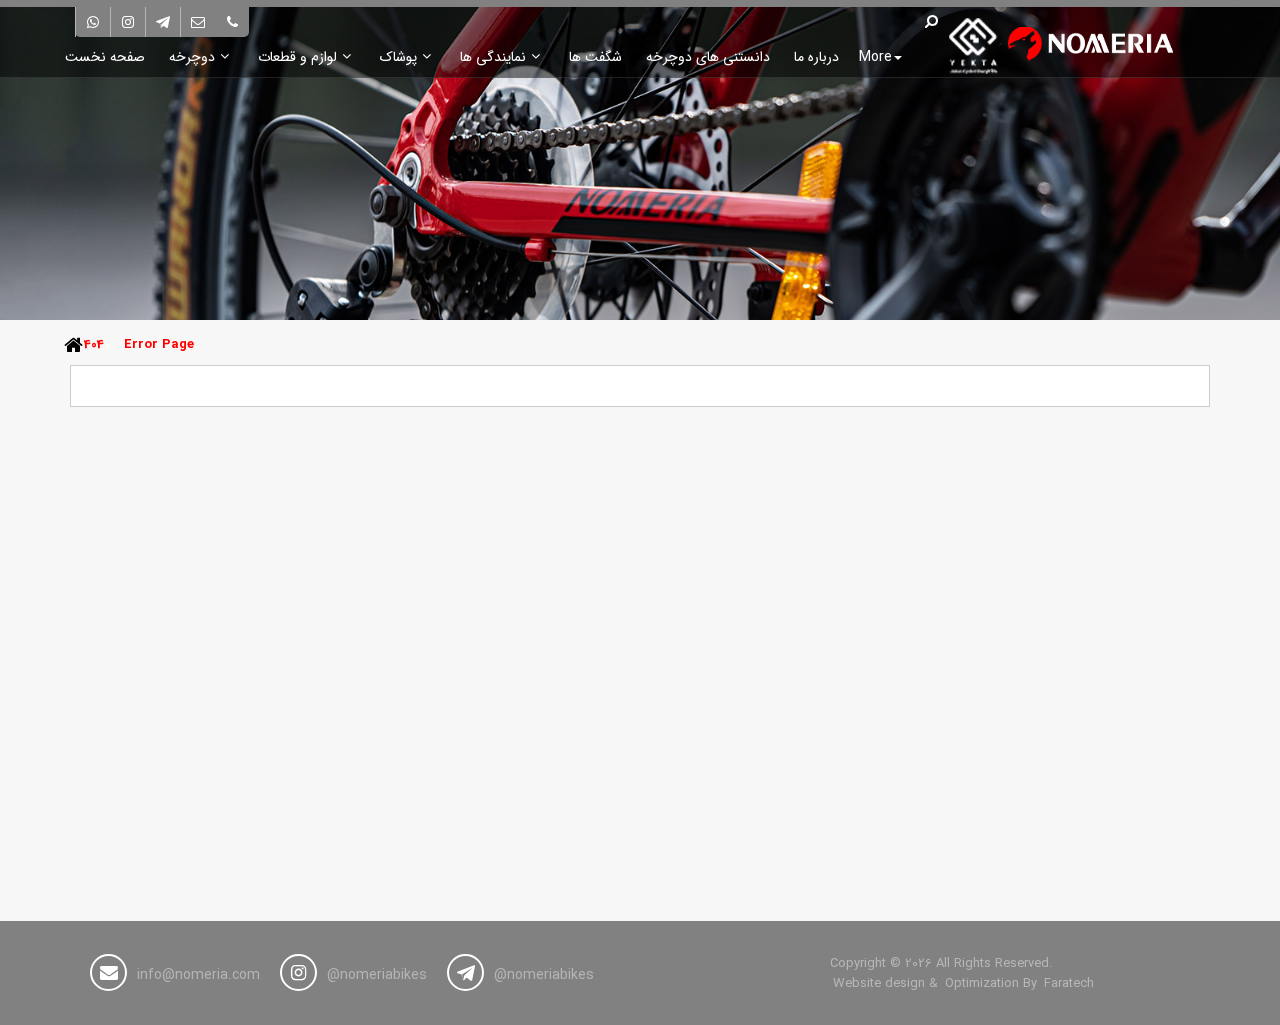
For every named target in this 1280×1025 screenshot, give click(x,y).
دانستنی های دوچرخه (708, 57)
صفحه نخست (105, 57)
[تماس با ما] (232, 22)
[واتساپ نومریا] (93, 22)
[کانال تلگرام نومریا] (163, 22)
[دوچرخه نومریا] (1053, 45)
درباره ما (816, 57)
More (875, 57)
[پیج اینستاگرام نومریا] (128, 22)
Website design (879, 984)
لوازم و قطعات (297, 57)
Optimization (982, 984)
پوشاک (398, 57)
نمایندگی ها (493, 57)
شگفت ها (595, 57)
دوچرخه (192, 57)
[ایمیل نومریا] (198, 22)
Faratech (1069, 984)
